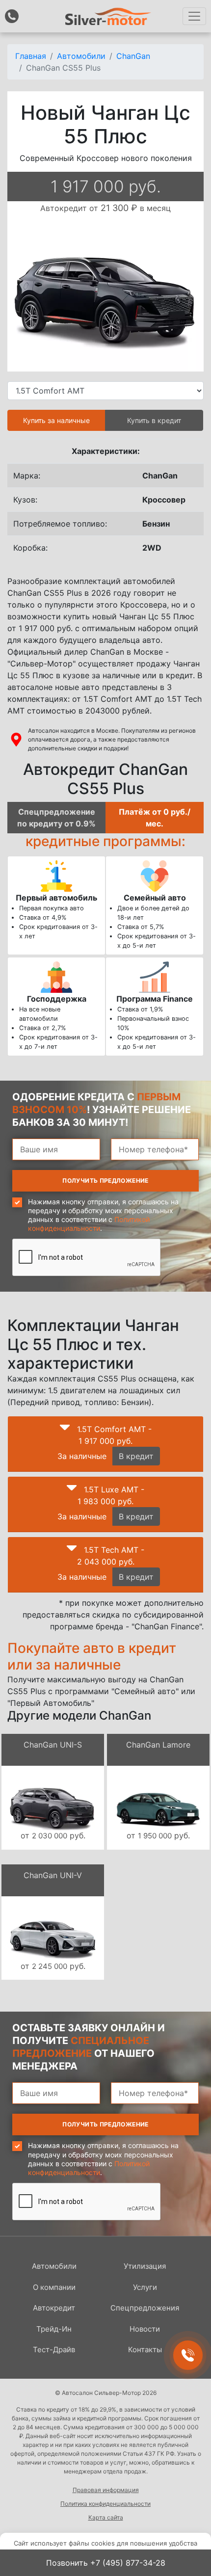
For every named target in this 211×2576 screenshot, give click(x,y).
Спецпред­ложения (145, 2308)
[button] (65, 1430)
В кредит (136, 1456)
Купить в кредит (154, 420)
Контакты (145, 2350)
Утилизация (145, 2266)
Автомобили (54, 2266)
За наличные (82, 1456)
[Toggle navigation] (194, 16)
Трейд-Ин (54, 2329)
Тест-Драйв (54, 2350)
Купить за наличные (56, 420)
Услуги (145, 2287)
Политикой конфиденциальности (89, 1224)
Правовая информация (106, 2490)
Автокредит (54, 2308)
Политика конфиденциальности (105, 2504)
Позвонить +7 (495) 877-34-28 (106, 2563)
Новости (145, 2329)
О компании (54, 2287)
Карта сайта (106, 2517)
